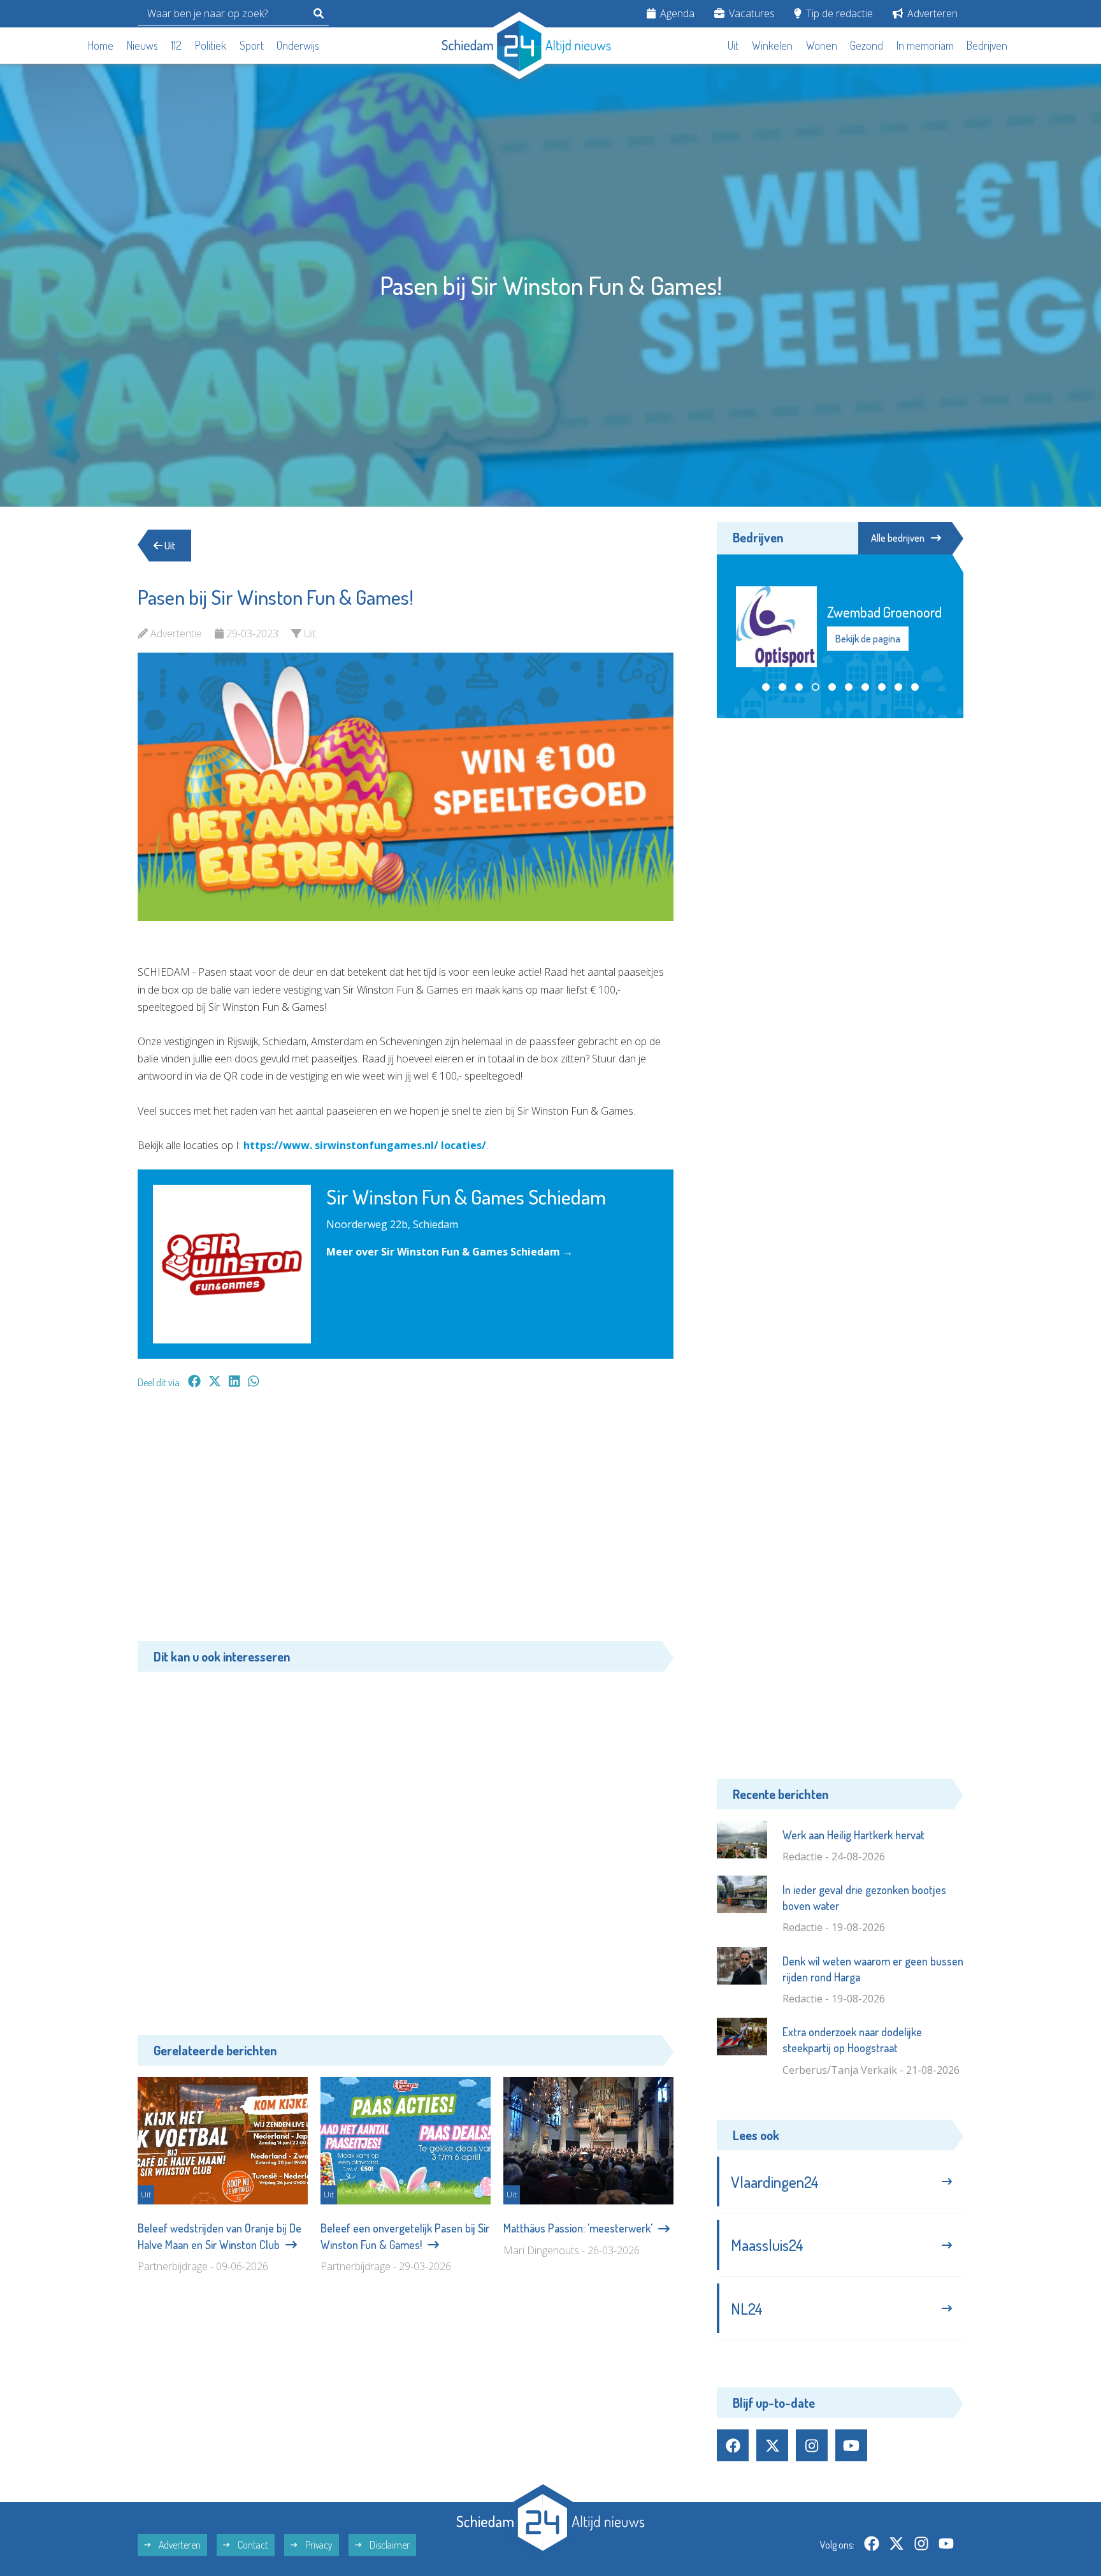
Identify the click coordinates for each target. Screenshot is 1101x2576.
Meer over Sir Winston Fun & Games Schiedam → (450, 1252)
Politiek (211, 45)
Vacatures (751, 13)
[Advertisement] (406, 1521)
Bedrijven (987, 45)
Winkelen (772, 45)
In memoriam (925, 45)
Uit (733, 45)
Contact (252, 2545)
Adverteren (931, 13)
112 (176, 45)
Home (101, 45)
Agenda (676, 13)
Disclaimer (389, 2545)
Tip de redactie (838, 13)
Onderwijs (298, 45)
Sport (252, 45)
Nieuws (142, 45)
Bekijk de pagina (868, 638)
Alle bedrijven (898, 538)
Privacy (318, 2545)
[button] (766, 687)
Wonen (822, 45)
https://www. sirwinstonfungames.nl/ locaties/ (365, 1145)
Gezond (867, 45)
